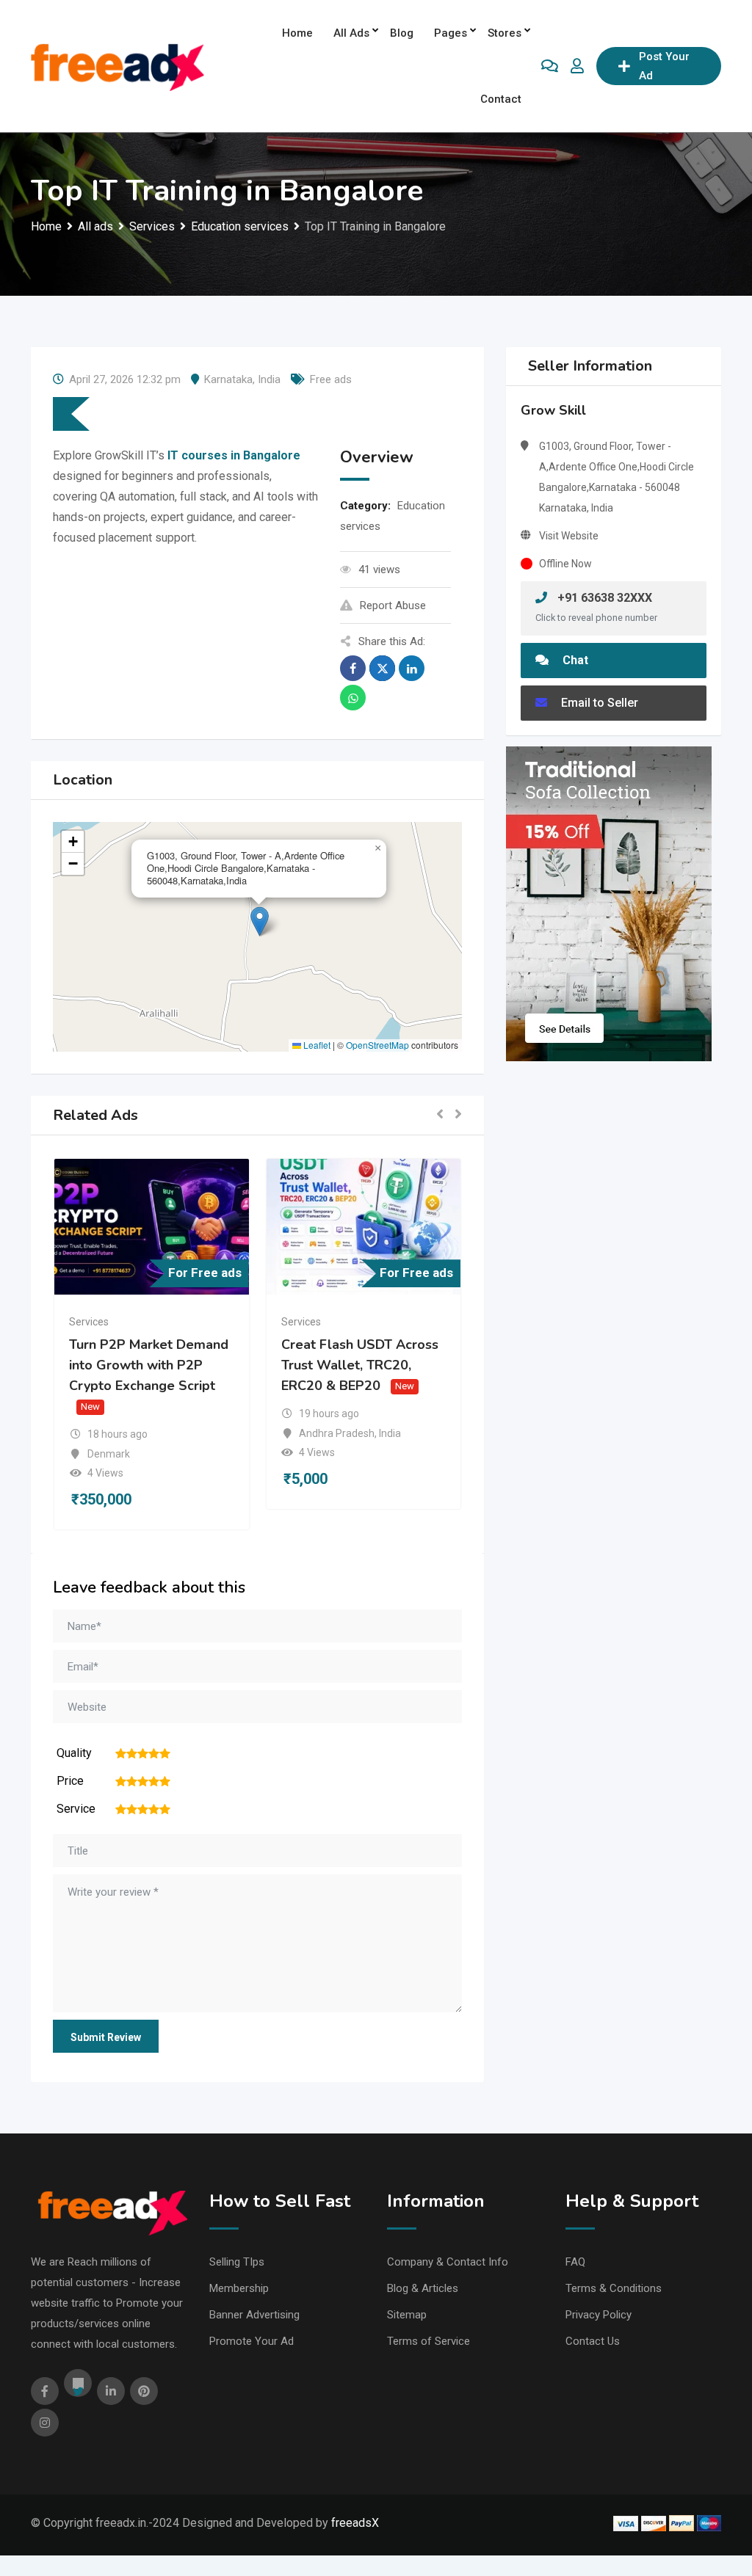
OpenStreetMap (377, 1045)
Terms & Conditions (614, 2288)
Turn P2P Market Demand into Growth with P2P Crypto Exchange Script (149, 1366)
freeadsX (355, 2523)
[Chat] (550, 66)
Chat (574, 660)
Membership (239, 2288)
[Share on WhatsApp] (353, 698)
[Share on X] (382, 668)
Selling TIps (237, 2262)
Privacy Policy (599, 2315)
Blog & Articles (423, 2288)
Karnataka (228, 379)
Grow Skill (553, 410)
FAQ (575, 2262)
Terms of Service (429, 2341)
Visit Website (569, 536)
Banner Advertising (254, 2315)
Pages (451, 33)
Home (297, 33)
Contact (501, 99)
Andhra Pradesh (337, 1433)
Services (89, 1322)
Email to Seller (598, 703)
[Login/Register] (577, 66)
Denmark (109, 1454)
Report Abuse (393, 605)
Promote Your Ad (252, 2341)
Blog (402, 33)
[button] (260, 921)
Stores (505, 33)
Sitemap (407, 2315)
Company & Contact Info (448, 2262)
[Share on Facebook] (353, 668)
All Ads (351, 33)
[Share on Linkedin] (412, 668)
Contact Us (593, 2341)
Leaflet (316, 1045)
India (269, 379)
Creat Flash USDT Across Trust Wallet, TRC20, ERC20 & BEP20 (360, 1366)
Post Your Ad (664, 66)
